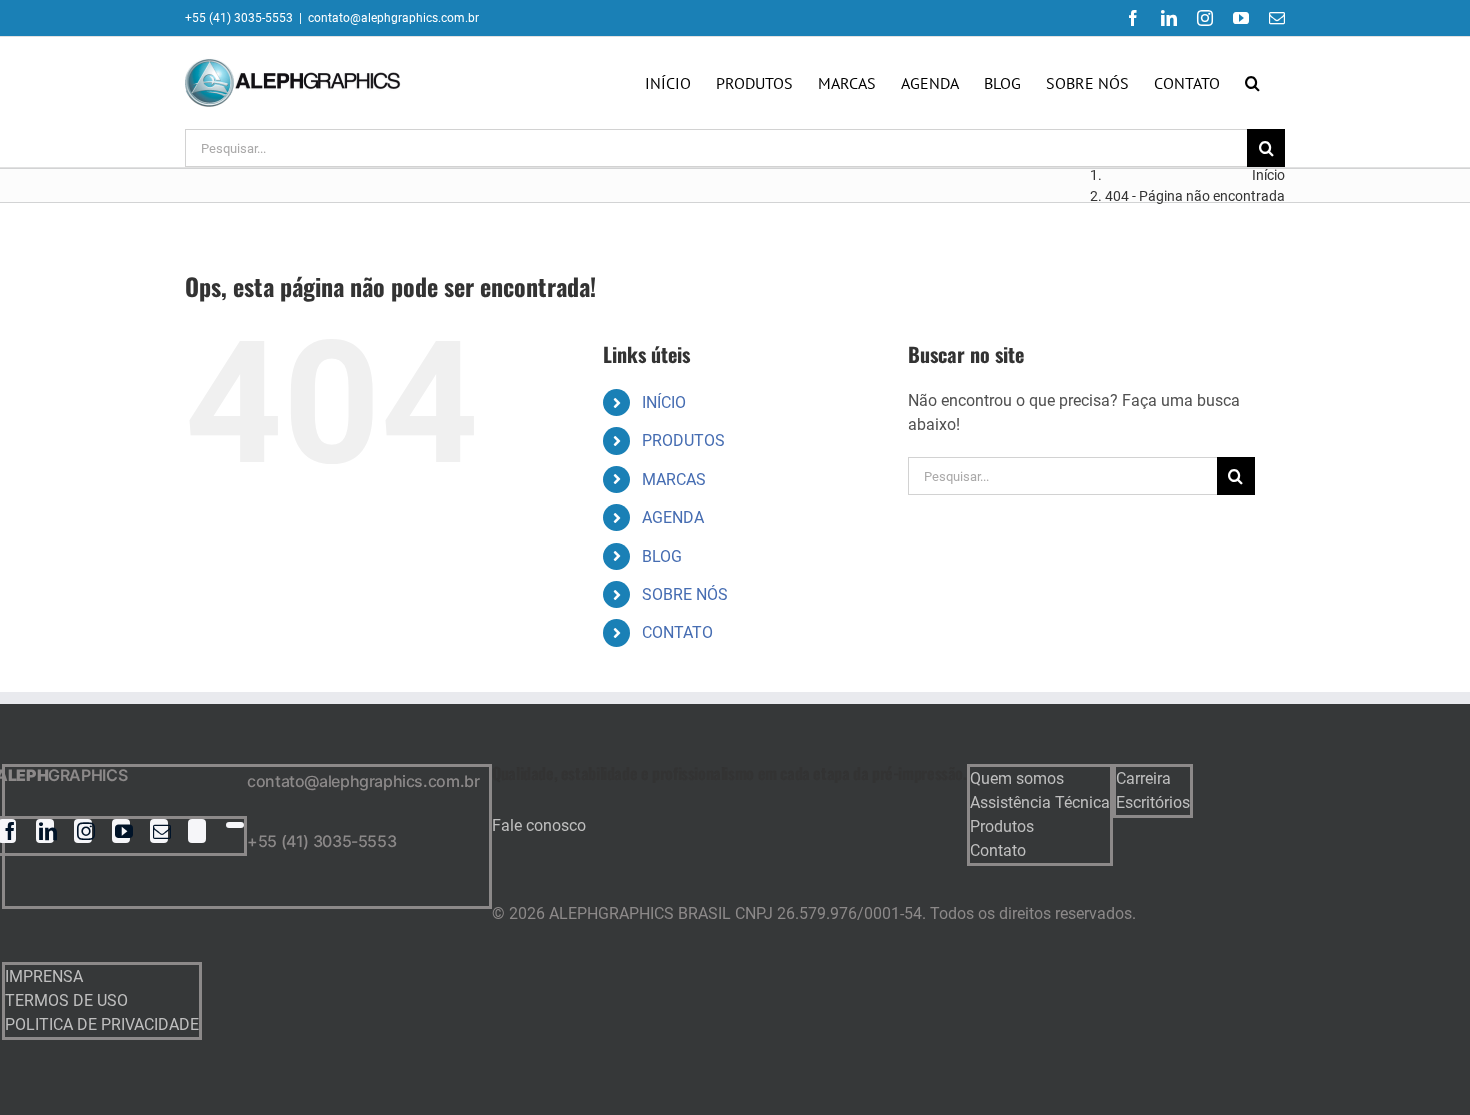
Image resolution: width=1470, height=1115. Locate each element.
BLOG (662, 556)
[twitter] (197, 831)
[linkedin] (45, 831)
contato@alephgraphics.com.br (393, 18)
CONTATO (677, 632)
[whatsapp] (235, 825)
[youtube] (121, 831)
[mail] (159, 831)
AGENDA (673, 517)
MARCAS (674, 479)
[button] (1252, 83)
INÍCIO (664, 402)
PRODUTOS (683, 440)
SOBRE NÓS (685, 594)
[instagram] (83, 831)
